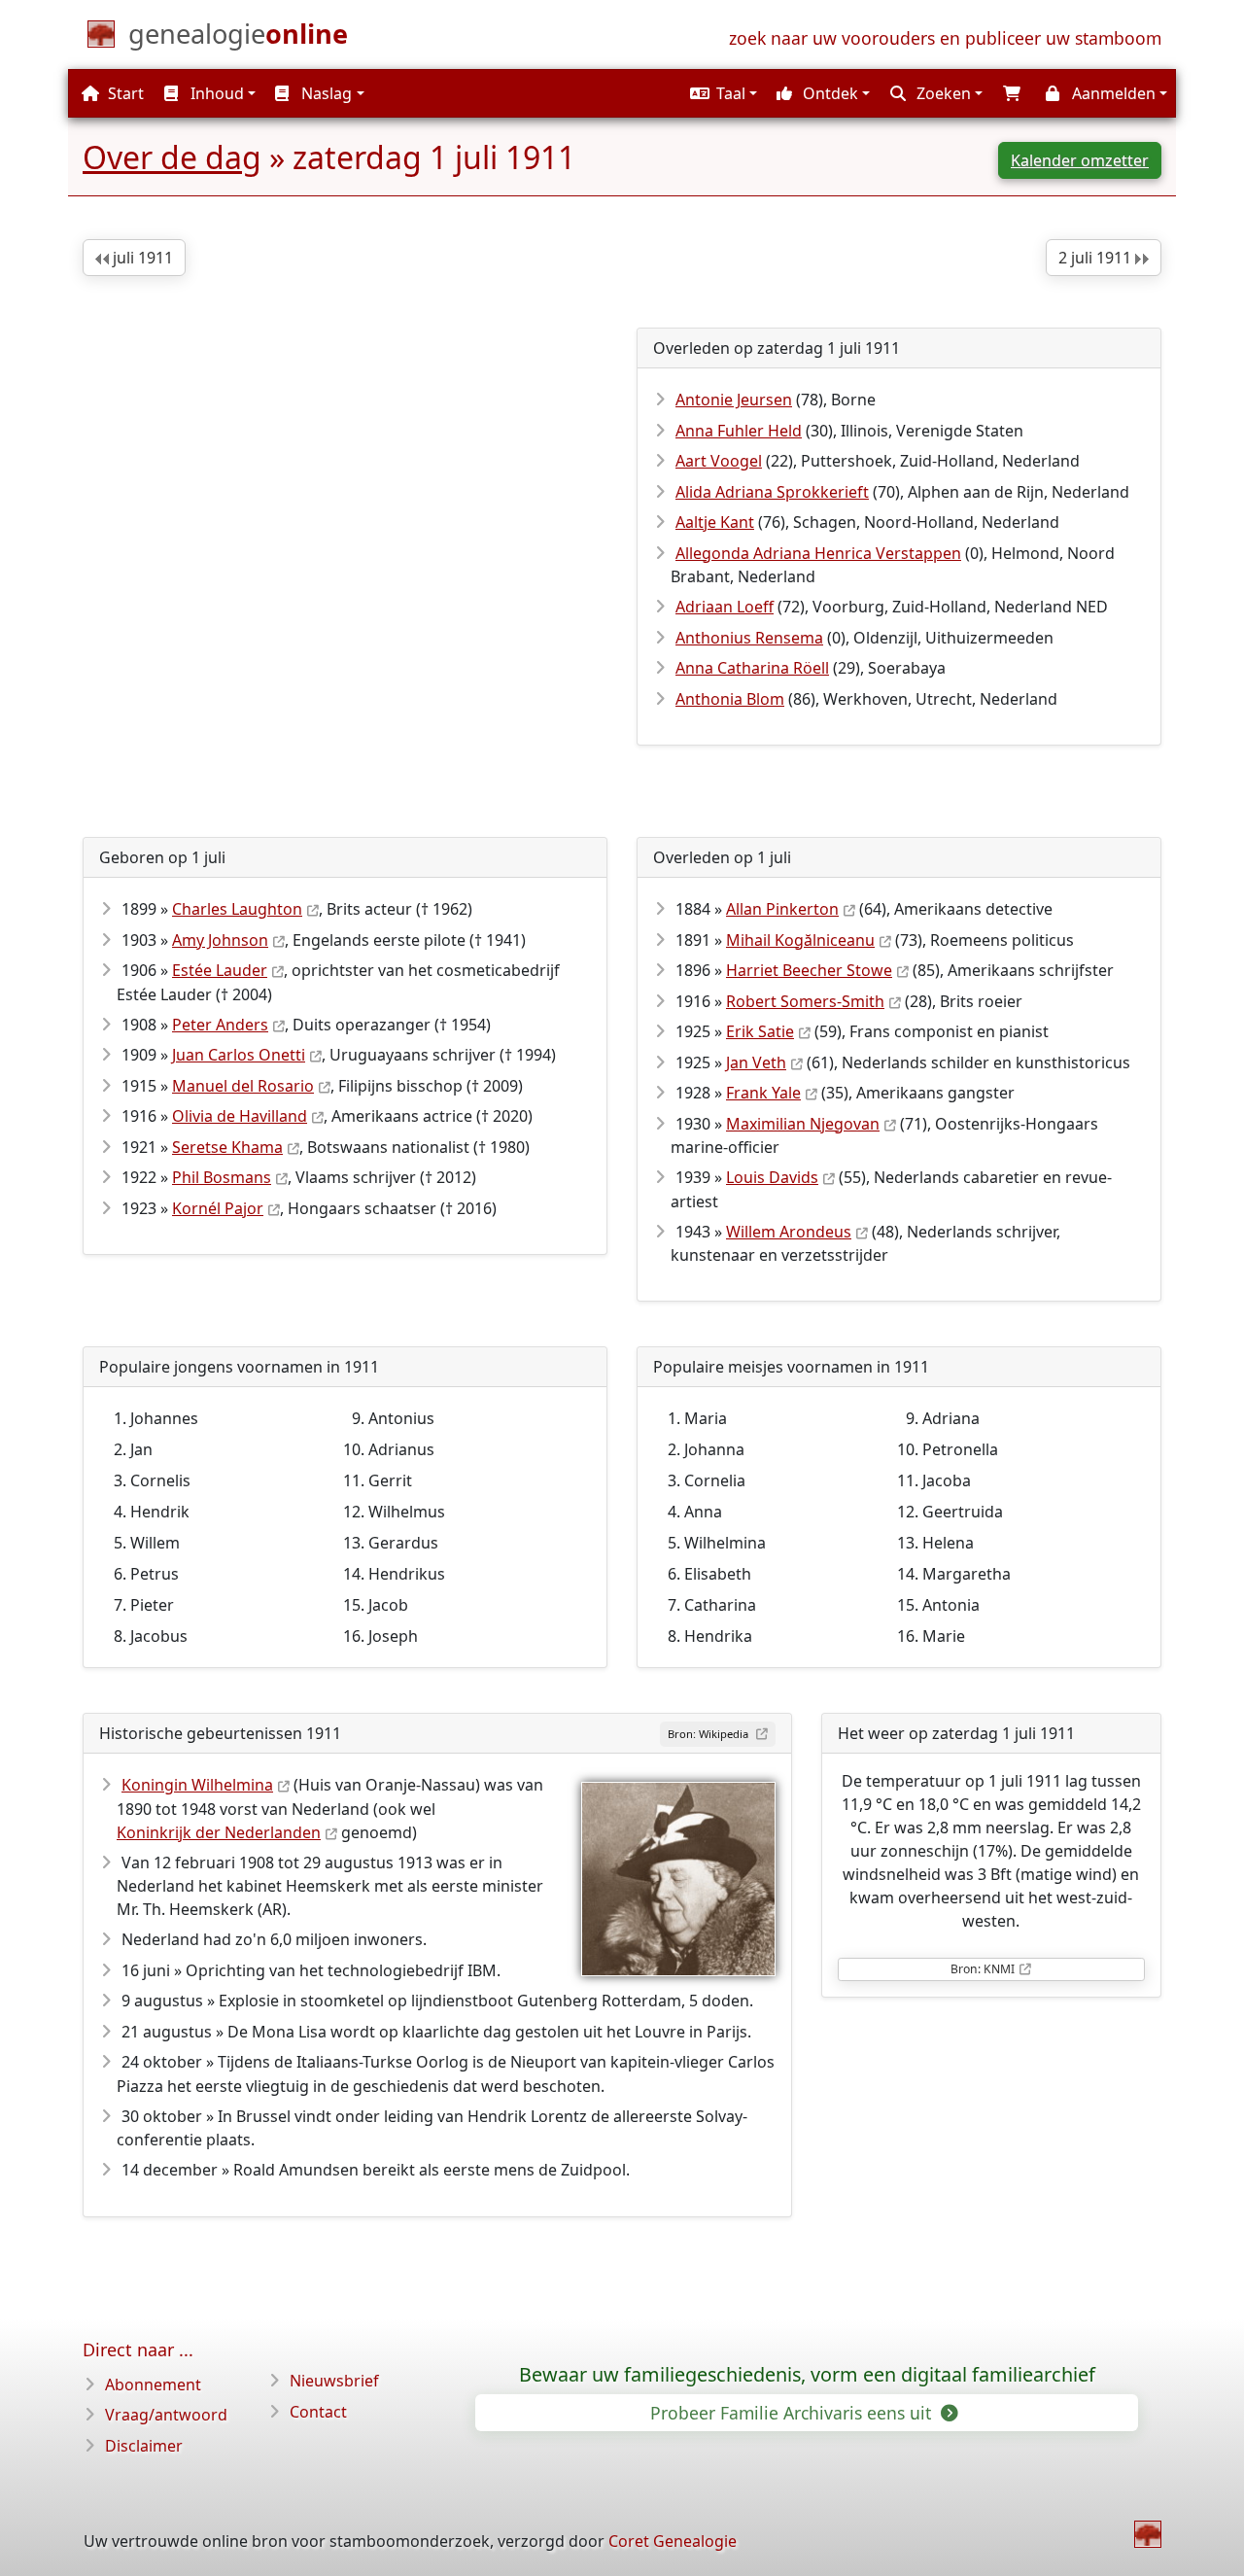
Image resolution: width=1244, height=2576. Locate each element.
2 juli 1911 (1097, 258)
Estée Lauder (220, 970)
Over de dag (172, 157)
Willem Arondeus (789, 1232)
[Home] (1148, 2534)
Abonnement (153, 2385)
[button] (721, 93)
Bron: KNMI (983, 1969)
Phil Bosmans (222, 1177)
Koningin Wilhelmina (197, 1785)
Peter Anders (220, 1025)
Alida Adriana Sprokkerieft (772, 492)
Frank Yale (763, 1093)
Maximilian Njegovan (803, 1124)
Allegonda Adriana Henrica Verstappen (818, 553)
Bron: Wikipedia (709, 1734)
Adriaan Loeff (725, 607)
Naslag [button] (325, 93)
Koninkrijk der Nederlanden (219, 1832)
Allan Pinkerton (782, 909)
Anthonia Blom (730, 699)
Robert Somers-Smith (805, 1001)
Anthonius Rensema (749, 638)
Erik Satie (760, 1031)
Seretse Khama (227, 1147)
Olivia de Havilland (240, 1116)
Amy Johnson (220, 940)
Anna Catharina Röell (752, 668)
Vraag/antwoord (166, 2415)
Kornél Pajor (218, 1208)
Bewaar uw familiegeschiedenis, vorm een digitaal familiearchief (807, 2375)
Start (124, 93)
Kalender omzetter (1080, 160)
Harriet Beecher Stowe (809, 970)
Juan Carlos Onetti (239, 1055)
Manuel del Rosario (243, 1086)
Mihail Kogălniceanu (800, 940)
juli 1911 (141, 258)
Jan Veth (756, 1062)
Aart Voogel (719, 461)
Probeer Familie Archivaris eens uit (793, 2413)
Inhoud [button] (215, 93)
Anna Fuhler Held (739, 431)
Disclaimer (144, 2446)
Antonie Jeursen (734, 400)
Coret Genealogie (673, 2541)
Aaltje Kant (715, 522)
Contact (318, 2412)
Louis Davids (772, 1177)
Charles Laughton (237, 909)
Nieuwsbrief (334, 2381)
